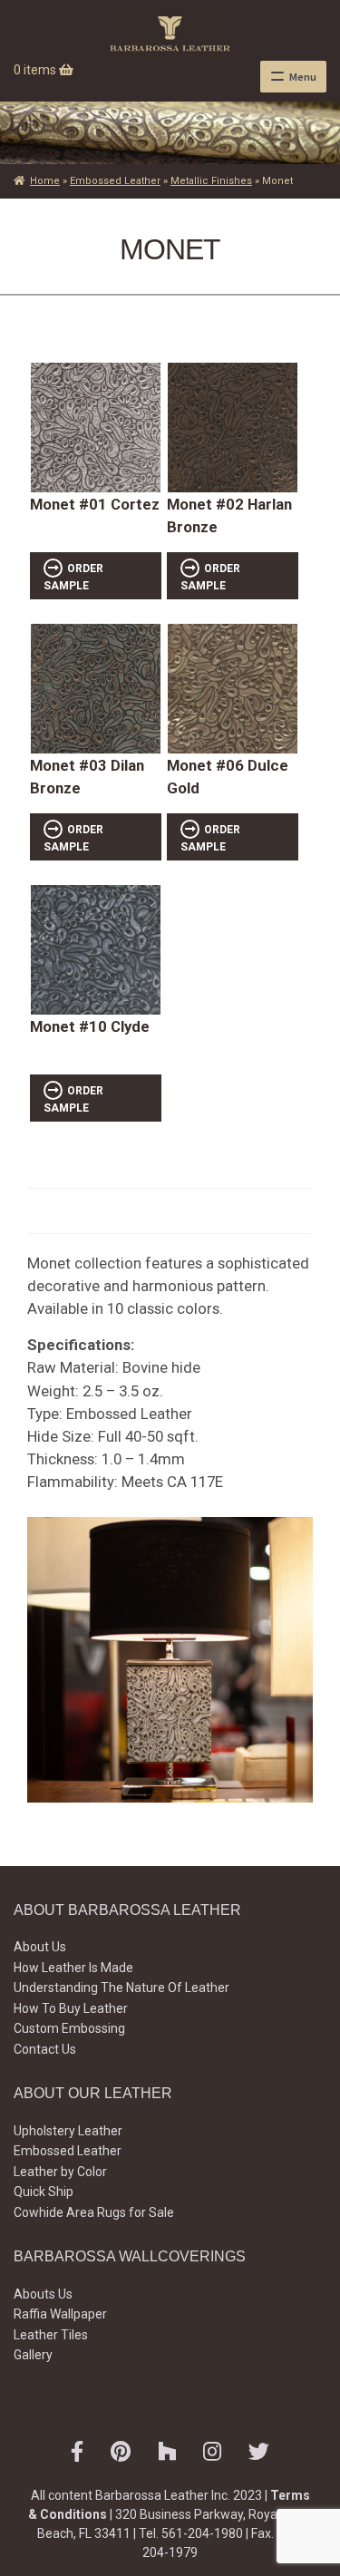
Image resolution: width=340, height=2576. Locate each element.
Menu (303, 77)
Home (45, 181)
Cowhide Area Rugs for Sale (94, 2212)
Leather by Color (60, 2172)
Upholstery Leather (68, 2131)
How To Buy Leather (71, 2008)
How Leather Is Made (73, 1968)
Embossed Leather (115, 181)
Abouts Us (43, 2294)
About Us (40, 1947)
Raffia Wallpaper (60, 2314)
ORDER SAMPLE (73, 577)
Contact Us (45, 2049)
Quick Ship (44, 2192)
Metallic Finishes (211, 181)
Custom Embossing (69, 2028)
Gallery (33, 2355)
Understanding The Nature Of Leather (121, 1988)
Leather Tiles (51, 2335)
